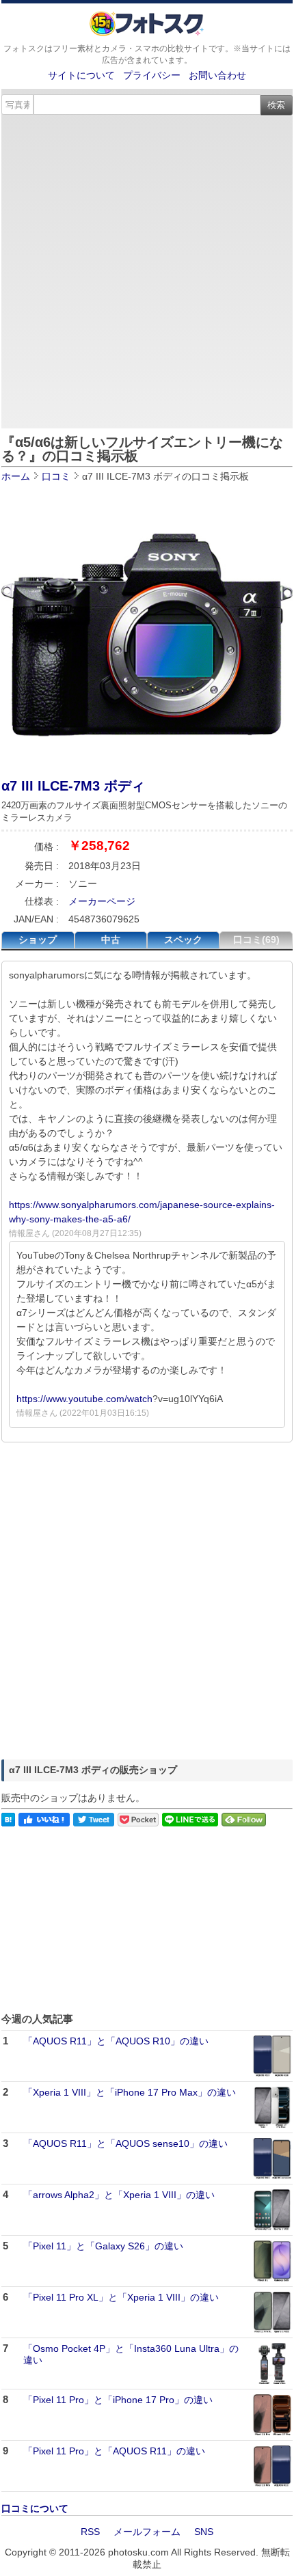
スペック (183, 940)
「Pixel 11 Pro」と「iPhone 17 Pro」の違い (118, 2400)
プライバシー (152, 75)
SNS (204, 2532)
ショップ (38, 940)
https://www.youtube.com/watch (84, 1399)
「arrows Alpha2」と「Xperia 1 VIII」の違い (119, 2195)
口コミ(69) (256, 940)
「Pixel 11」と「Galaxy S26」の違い (103, 2246)
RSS (90, 2532)
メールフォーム (147, 2532)
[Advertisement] (147, 269)
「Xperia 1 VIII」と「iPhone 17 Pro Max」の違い (130, 2092)
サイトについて (81, 75)
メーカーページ (102, 901)
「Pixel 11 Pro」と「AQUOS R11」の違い (114, 2451)
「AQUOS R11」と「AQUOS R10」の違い (116, 2041)
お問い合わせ (217, 75)
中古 (111, 940)
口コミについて (35, 2508)
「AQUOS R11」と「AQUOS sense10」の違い (125, 2143)
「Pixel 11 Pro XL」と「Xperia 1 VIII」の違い (121, 2297)
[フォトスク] (147, 33)
